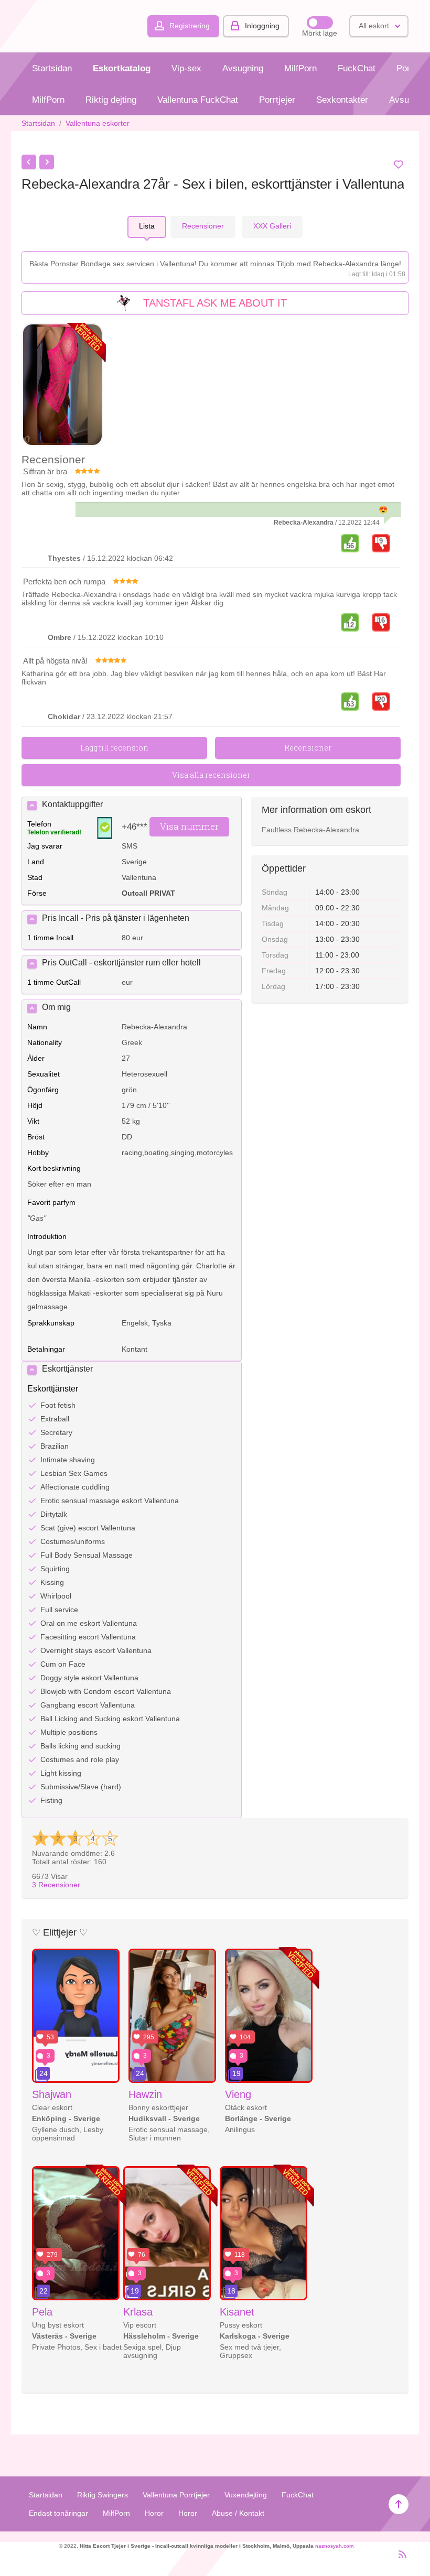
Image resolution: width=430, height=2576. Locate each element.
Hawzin (145, 2094)
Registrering (190, 26)
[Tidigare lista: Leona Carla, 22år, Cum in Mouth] (29, 162)
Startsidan (52, 68)
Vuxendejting (246, 2495)
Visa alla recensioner (211, 775)
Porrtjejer (277, 100)
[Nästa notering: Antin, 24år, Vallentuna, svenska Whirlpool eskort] (47, 162)
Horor (154, 2513)
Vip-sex (186, 68)
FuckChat (357, 68)
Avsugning (243, 68)
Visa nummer (189, 826)
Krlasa (138, 2312)
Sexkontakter (342, 100)
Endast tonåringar (58, 2513)
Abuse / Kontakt (238, 2513)
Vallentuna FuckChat (198, 100)
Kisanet (237, 2312)
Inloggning (262, 26)
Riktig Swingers (103, 2495)
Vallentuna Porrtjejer (176, 2495)
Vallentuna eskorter (98, 123)
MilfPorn (300, 68)
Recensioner (56, 1885)
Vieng (238, 2094)
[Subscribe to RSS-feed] (399, 2559)
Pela (42, 2312)
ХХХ (272, 226)
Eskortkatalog (122, 68)
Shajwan (52, 2094)
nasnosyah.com (334, 2546)
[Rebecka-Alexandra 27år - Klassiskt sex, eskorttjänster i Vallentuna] (62, 385)
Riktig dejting (111, 100)
